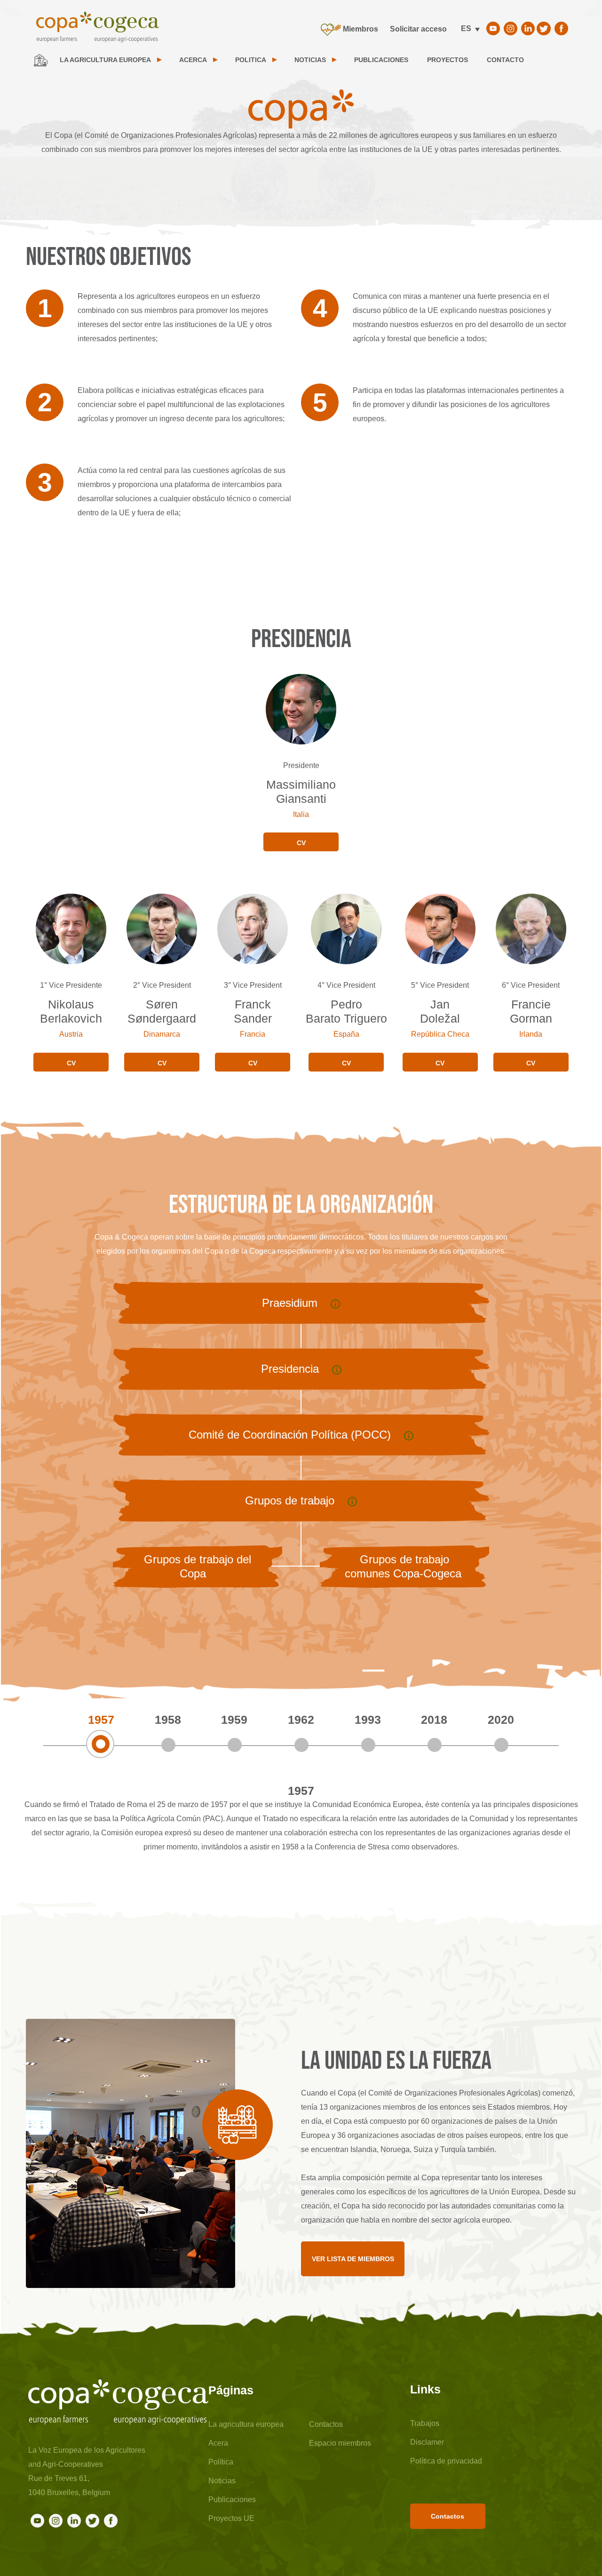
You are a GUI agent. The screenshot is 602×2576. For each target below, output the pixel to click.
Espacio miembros (340, 2443)
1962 (301, 1720)
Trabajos (425, 2423)
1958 (168, 1720)
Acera (218, 2443)
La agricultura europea (246, 2424)
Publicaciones (232, 2500)
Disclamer (427, 2442)
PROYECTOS (448, 60)
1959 (234, 1720)
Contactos (326, 2424)
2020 (501, 1720)
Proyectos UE (231, 2518)
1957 (101, 1720)
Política (221, 2462)
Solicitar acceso (418, 29)
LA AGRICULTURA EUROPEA (105, 60)
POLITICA (251, 60)
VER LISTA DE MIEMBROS (353, 2259)
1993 (368, 1720)
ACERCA (193, 60)
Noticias (222, 2481)
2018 (434, 1720)
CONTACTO (505, 60)
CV (301, 843)
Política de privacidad (446, 2461)
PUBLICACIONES (381, 60)
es (466, 28)
